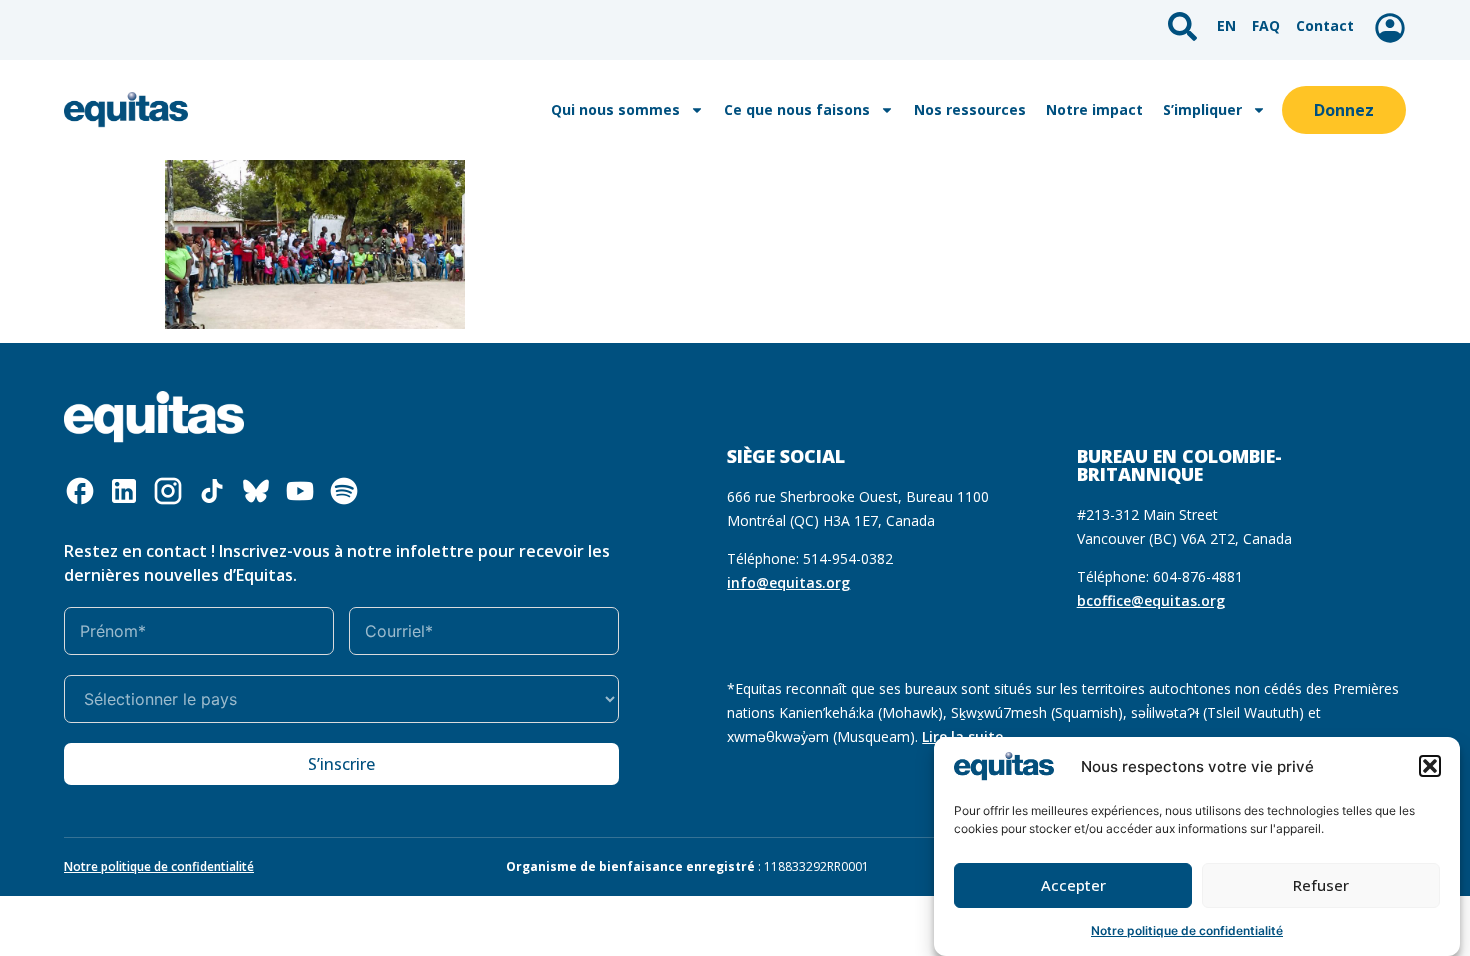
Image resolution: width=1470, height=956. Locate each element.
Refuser (1321, 885)
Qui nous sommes (615, 109)
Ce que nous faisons (797, 109)
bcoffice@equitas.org (1151, 600)
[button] (1430, 766)
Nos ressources (970, 109)
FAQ (1266, 25)
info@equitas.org (788, 582)
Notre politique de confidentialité (1187, 930)
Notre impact (1094, 109)
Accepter (1073, 885)
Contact (1325, 25)
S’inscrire (341, 764)
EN (1226, 25)
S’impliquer (1202, 109)
